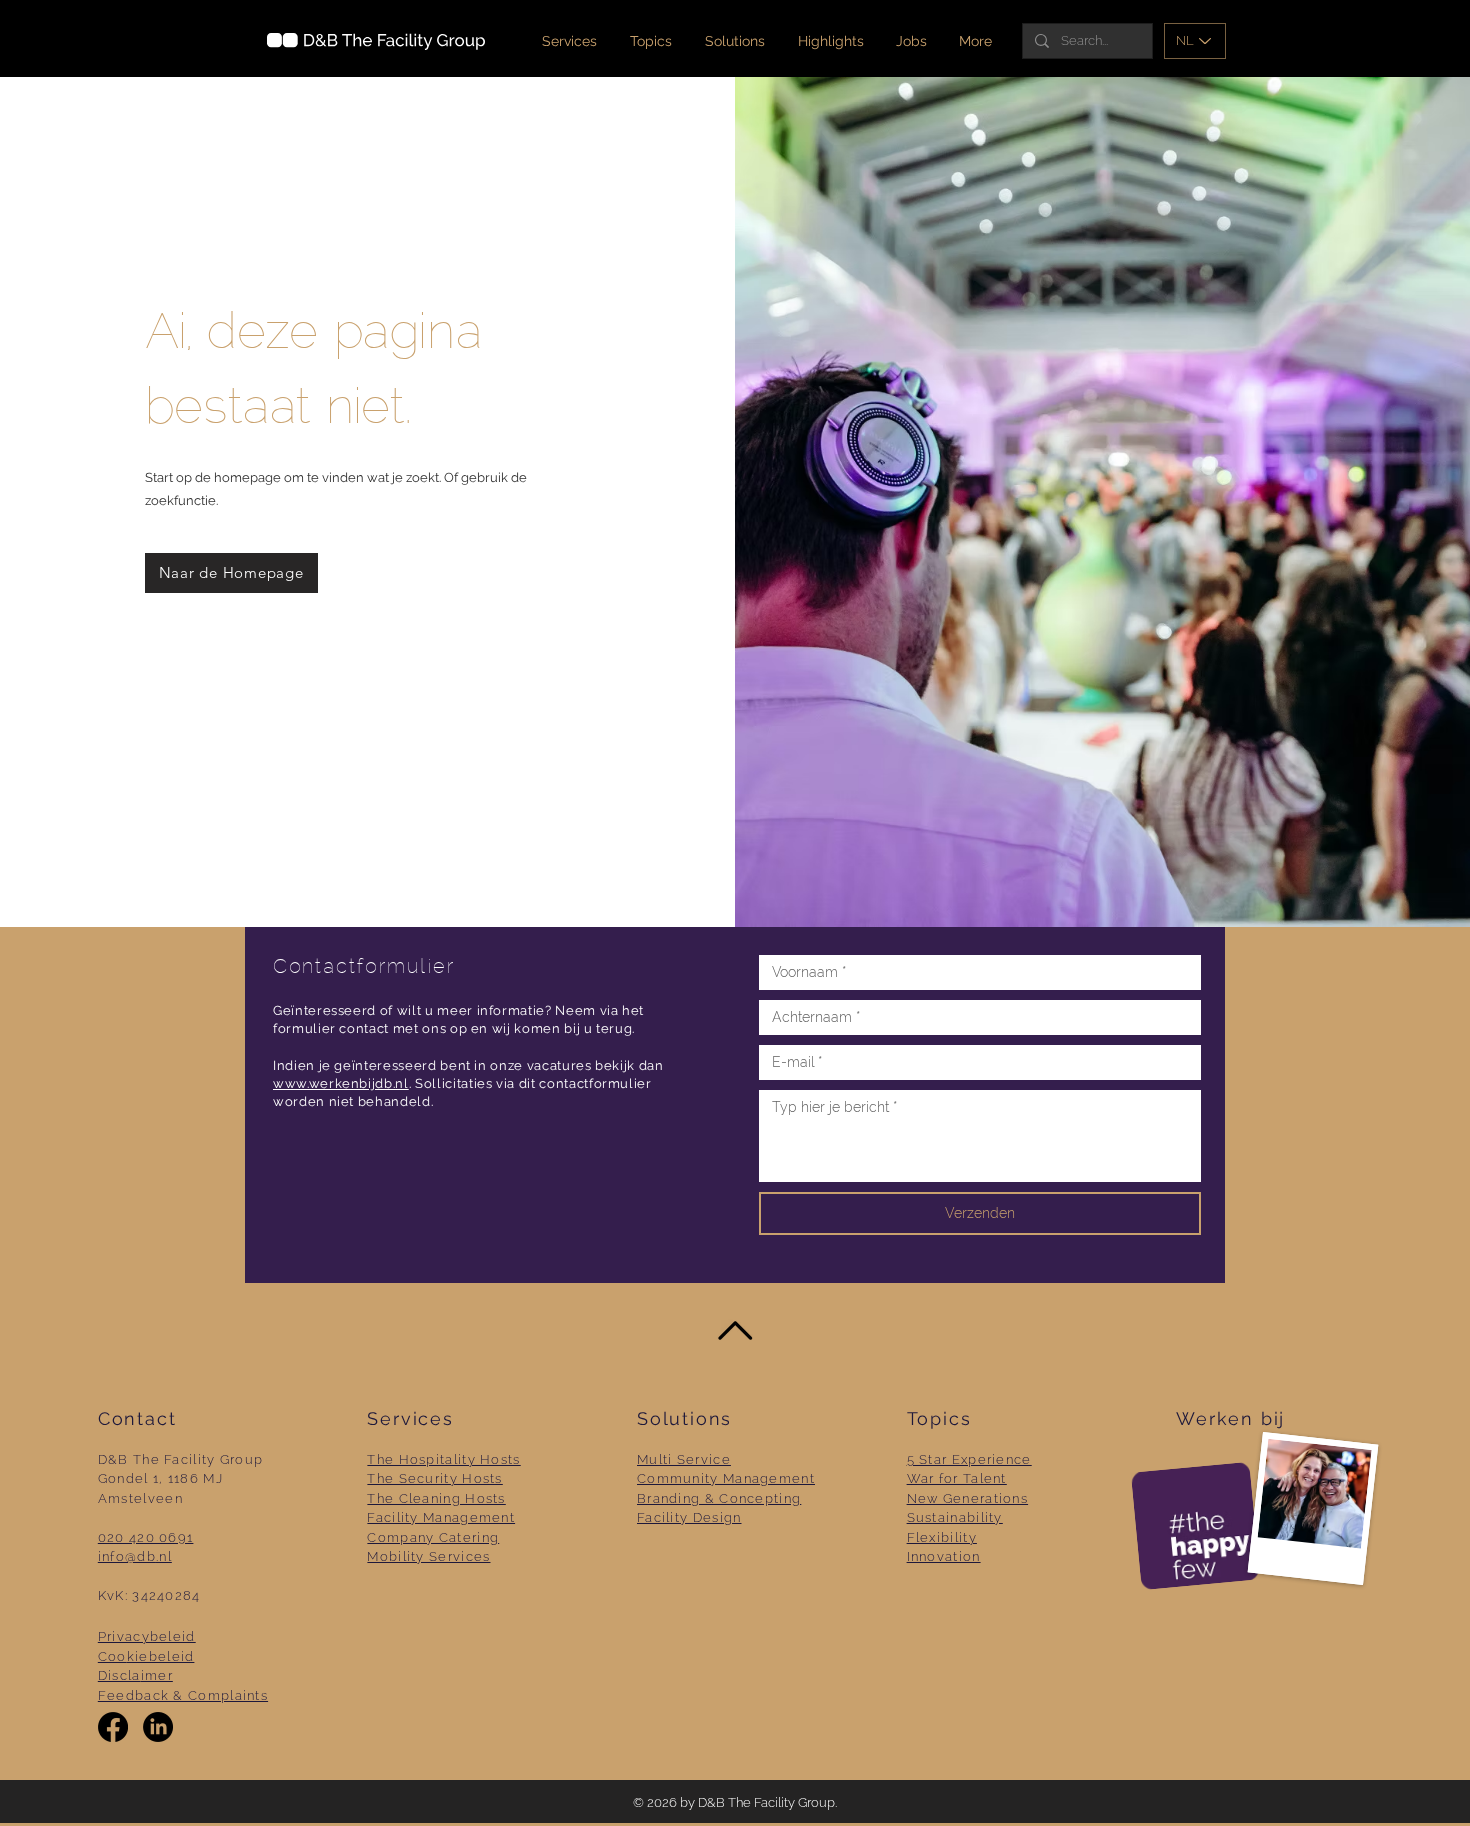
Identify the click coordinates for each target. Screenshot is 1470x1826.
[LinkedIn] (158, 1727)
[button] (736, 41)
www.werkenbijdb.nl (341, 1083)
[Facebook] (113, 1727)
